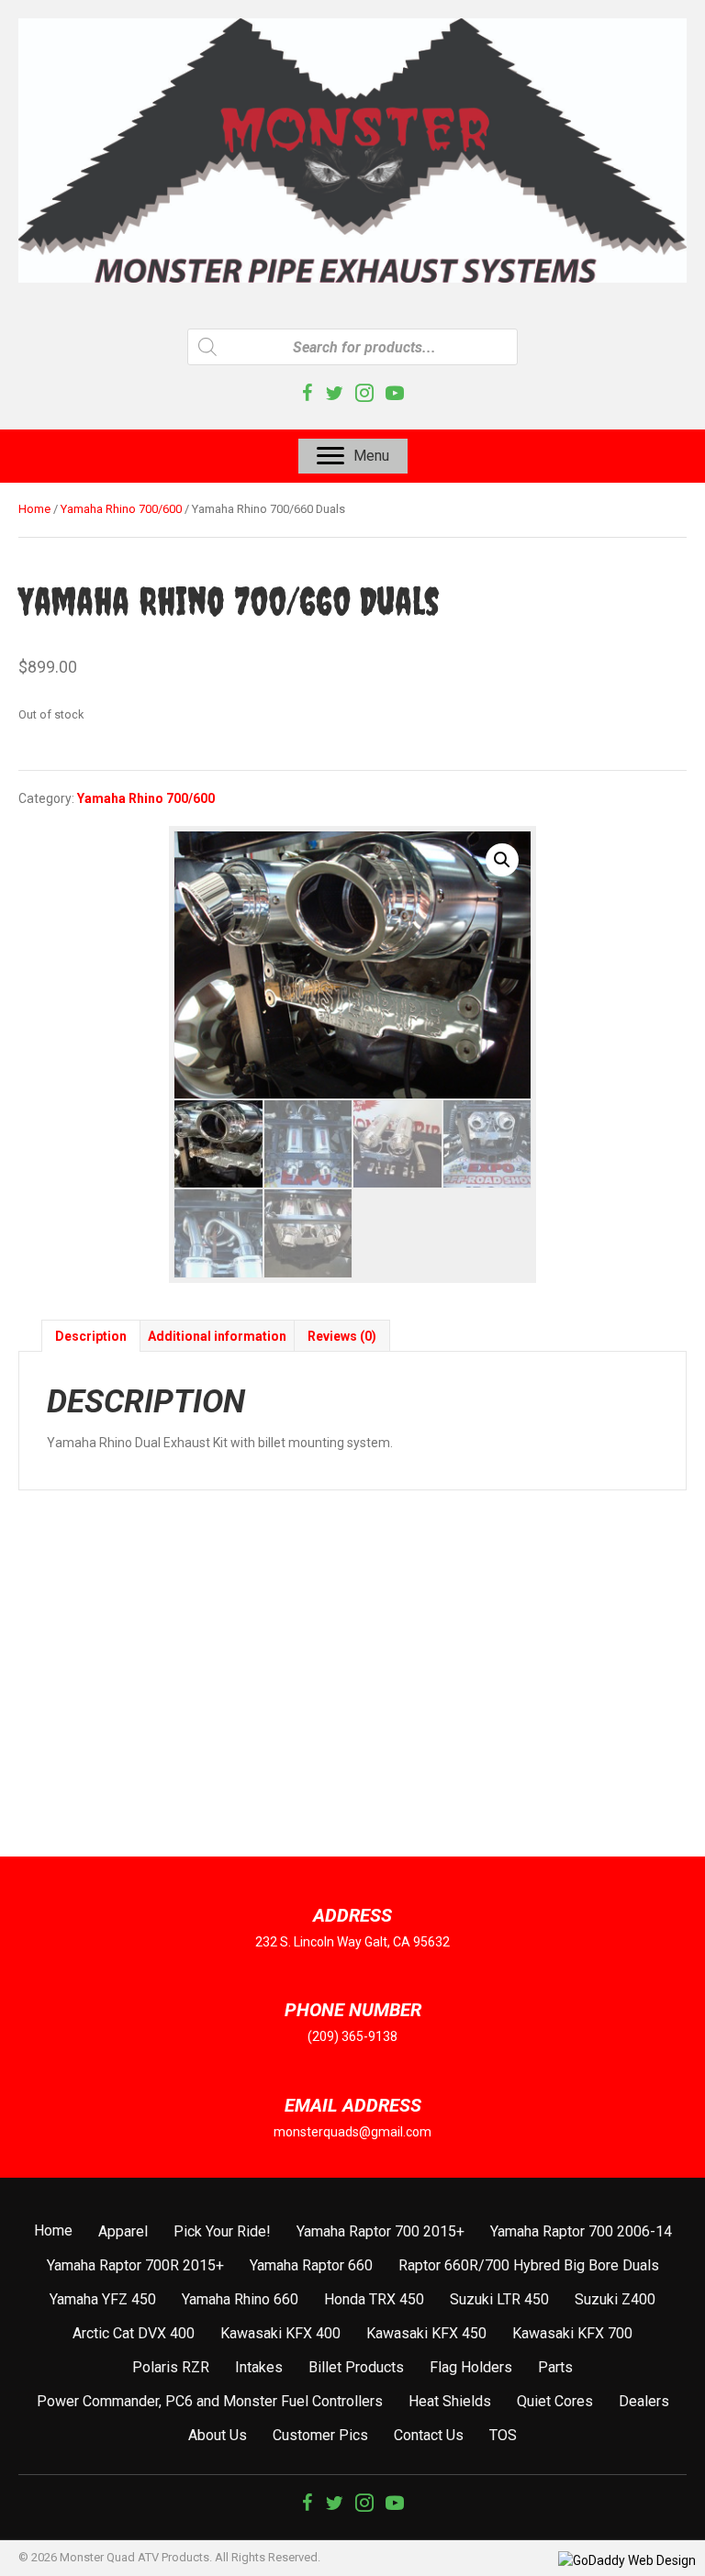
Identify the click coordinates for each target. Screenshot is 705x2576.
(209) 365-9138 (352, 2036)
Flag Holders (471, 2367)
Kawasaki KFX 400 (280, 2333)
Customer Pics (320, 2435)
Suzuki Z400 (615, 2299)
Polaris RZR (171, 2367)
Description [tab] (91, 1336)
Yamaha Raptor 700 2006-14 (581, 2231)
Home (34, 509)
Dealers (644, 2401)
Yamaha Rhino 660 (240, 2299)
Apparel (123, 2231)
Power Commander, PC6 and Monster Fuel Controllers (210, 2401)
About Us (218, 2435)
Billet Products (356, 2367)
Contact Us (429, 2435)
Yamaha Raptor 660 (311, 2265)
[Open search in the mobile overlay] (352, 347)
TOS (503, 2435)
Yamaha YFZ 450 (103, 2299)
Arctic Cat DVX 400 (134, 2333)
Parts (555, 2367)
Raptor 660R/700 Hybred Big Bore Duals (529, 2265)
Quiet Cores (555, 2401)
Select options (101, 1800)
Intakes (259, 2367)
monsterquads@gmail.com (352, 2132)
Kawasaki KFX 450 (426, 2333)
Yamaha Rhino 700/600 (121, 509)
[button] (502, 860)
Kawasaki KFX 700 (572, 2333)
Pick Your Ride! (222, 2231)
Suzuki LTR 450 (499, 2299)
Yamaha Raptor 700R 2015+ (135, 2265)
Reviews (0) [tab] (342, 1336)
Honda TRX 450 (374, 2299)
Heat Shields (450, 2401)
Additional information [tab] (217, 1336)
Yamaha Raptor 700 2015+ (380, 2231)
